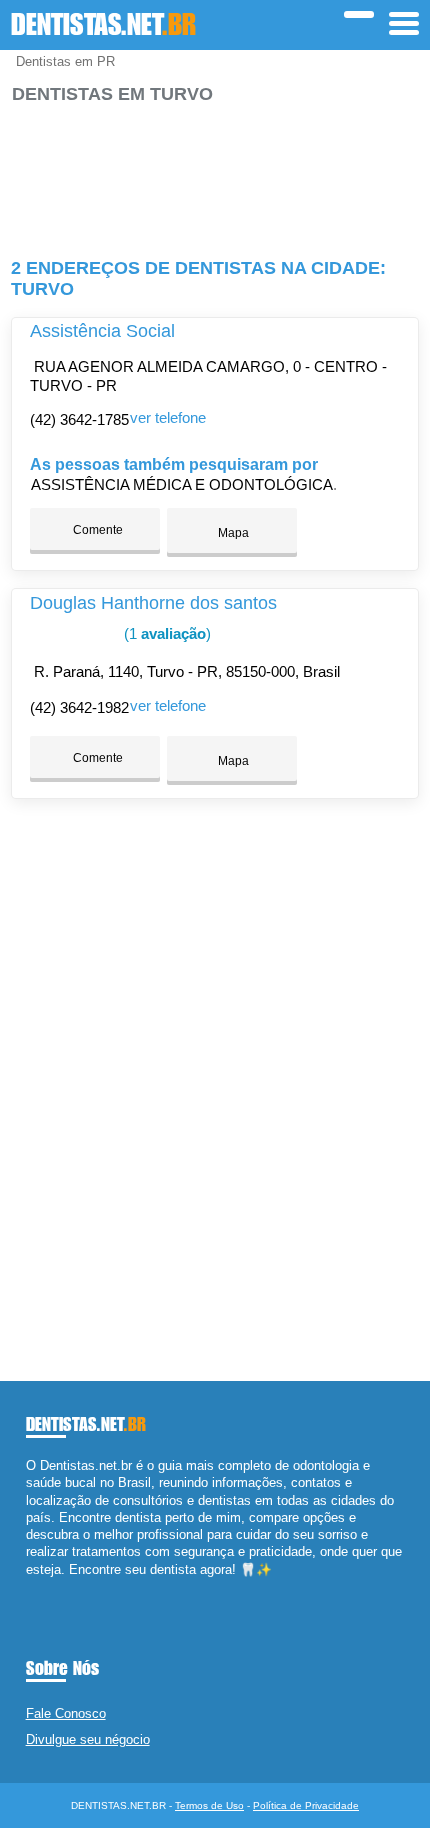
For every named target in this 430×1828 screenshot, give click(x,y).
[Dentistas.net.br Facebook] (30, 1586)
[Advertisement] (215, 172)
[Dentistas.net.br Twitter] (39, 1586)
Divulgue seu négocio (88, 1739)
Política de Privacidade (306, 1805)
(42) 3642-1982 (79, 707)
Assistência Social (102, 331)
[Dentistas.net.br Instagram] (48, 1586)
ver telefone (168, 417)
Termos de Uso (209, 1805)
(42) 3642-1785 (79, 419)
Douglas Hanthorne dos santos (153, 603)
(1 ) (165, 633)
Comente (96, 530)
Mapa (232, 533)
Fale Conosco (66, 1713)
